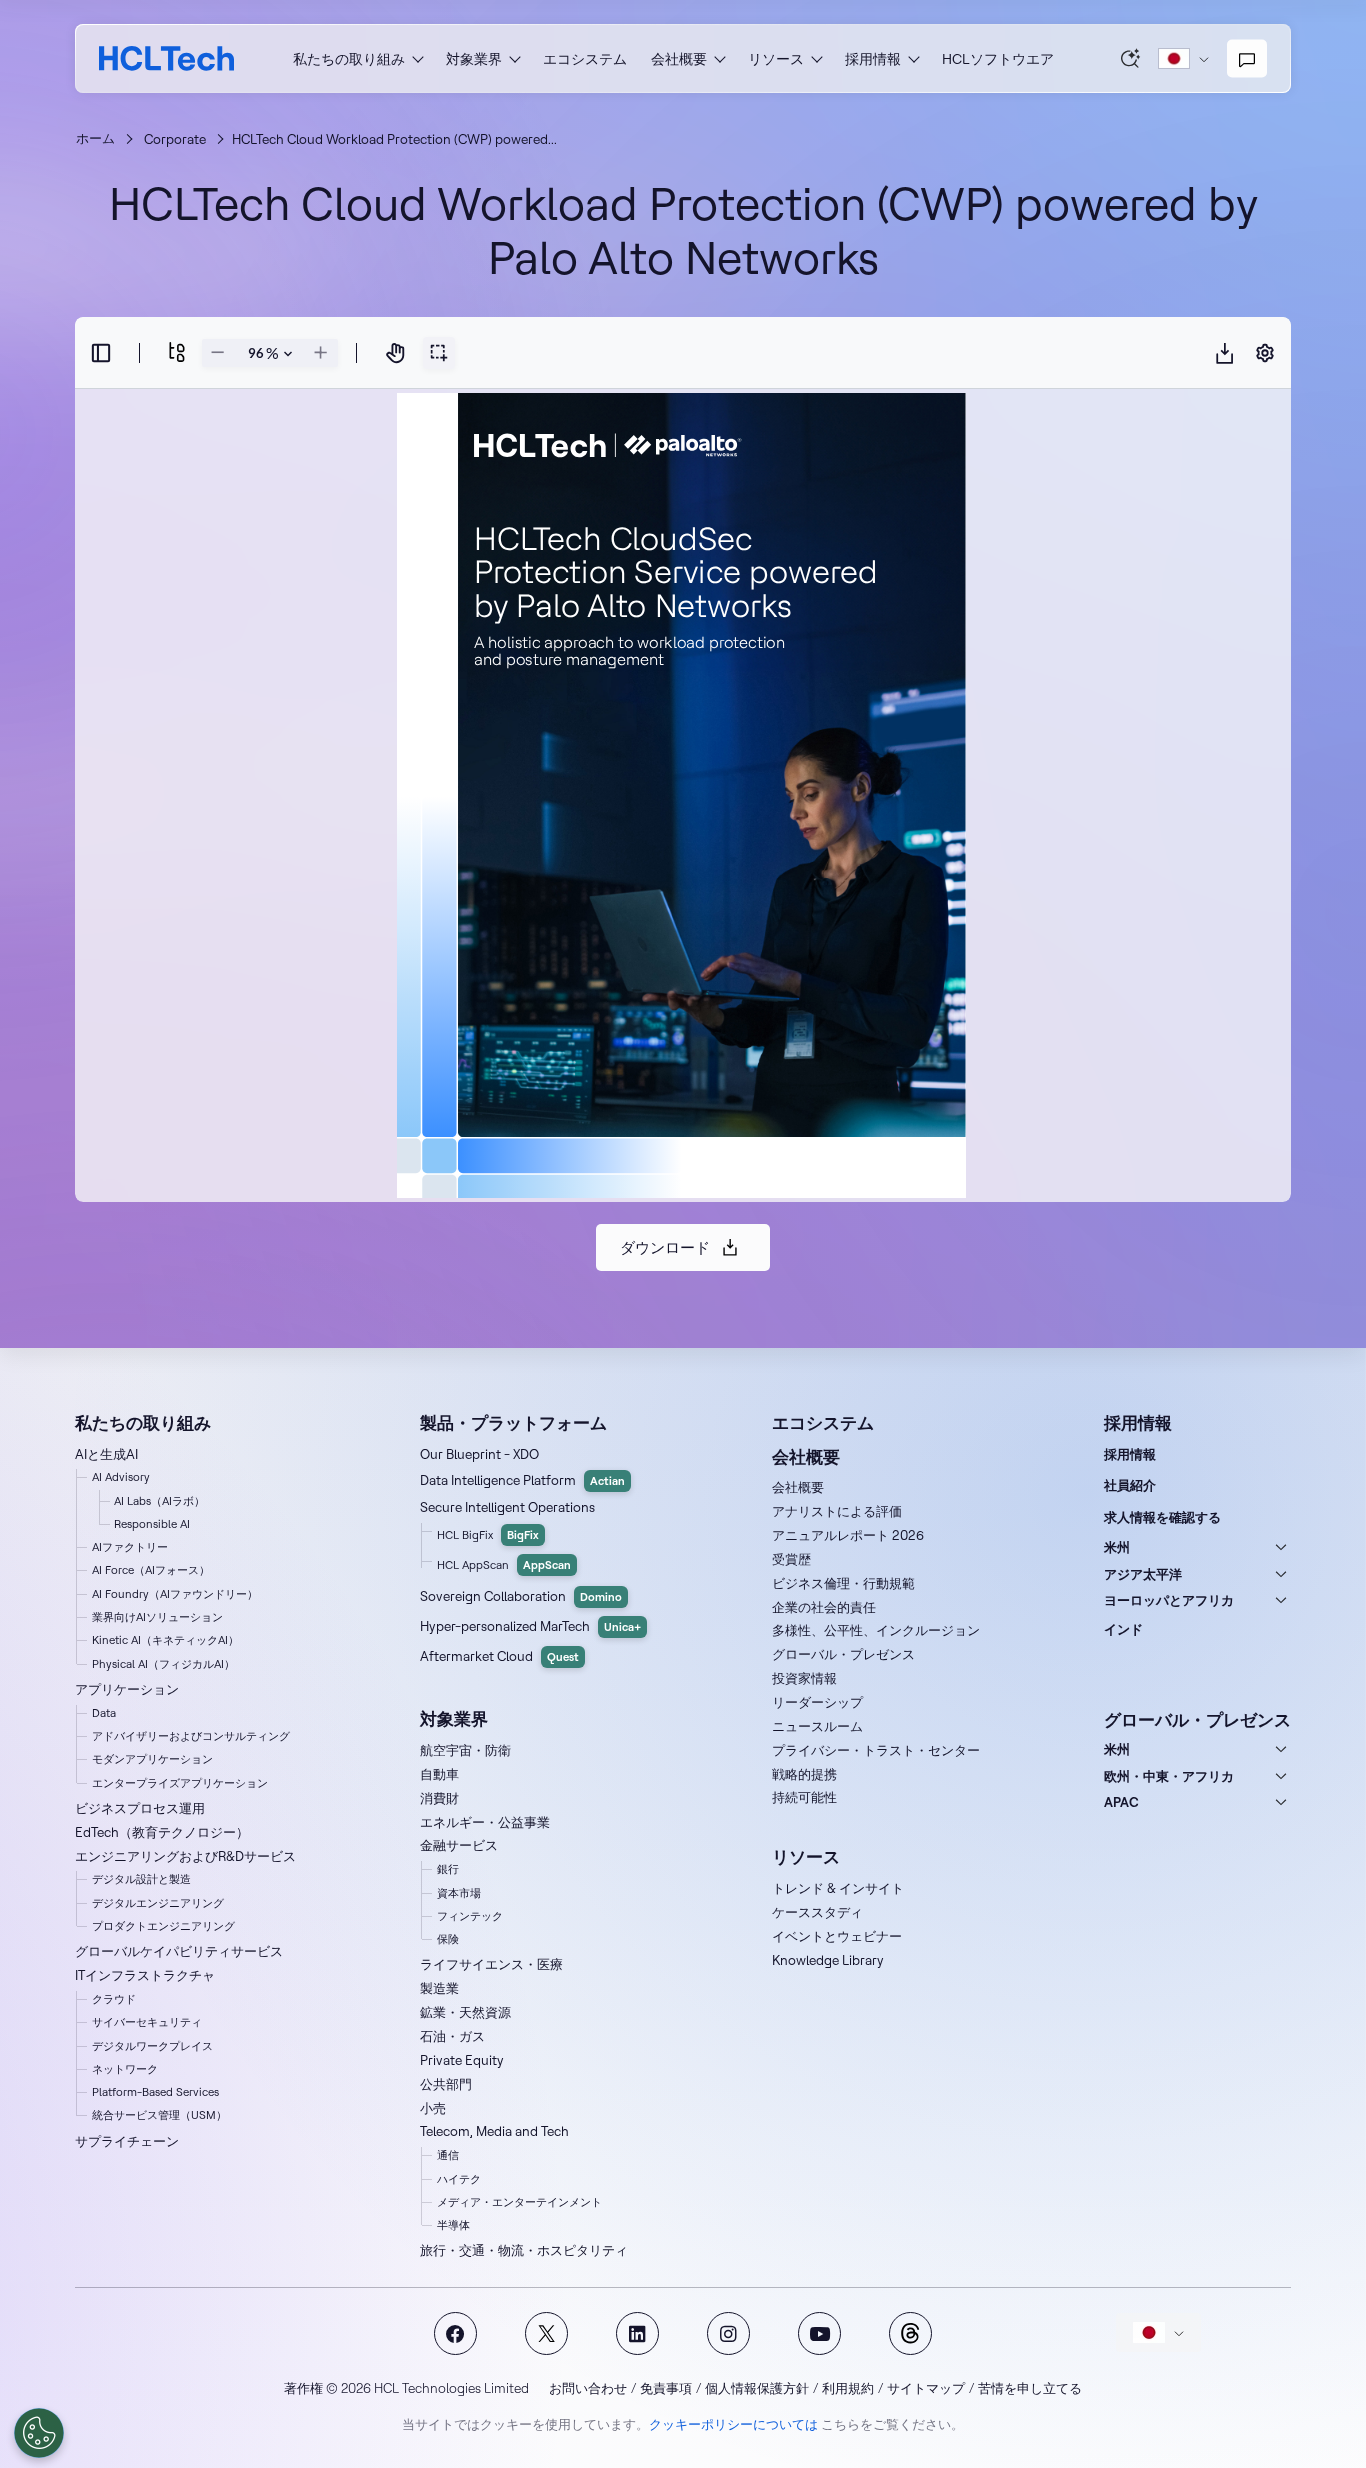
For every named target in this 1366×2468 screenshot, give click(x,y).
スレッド (910, 2333)
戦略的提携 (804, 1774)
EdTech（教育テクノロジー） (162, 1832)
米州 (1117, 1547)
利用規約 (848, 2388)
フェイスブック (455, 2333)
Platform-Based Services (155, 2092)
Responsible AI (152, 1524)
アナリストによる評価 (837, 1511)
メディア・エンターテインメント (519, 2202)
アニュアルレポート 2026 (848, 1535)
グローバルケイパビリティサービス (179, 1951)
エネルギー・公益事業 (485, 1822)
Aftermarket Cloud (499, 1656)
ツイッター (546, 2333)
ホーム (95, 138)
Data (104, 1713)
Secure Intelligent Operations (507, 1507)
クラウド (114, 1999)
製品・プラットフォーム (513, 1422)
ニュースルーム (817, 1726)
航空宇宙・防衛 (465, 1750)
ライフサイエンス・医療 (491, 1964)
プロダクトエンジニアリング (163, 1926)
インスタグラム (728, 2333)
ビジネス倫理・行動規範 (843, 1583)
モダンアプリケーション (152, 1759)
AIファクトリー (130, 1547)
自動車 (439, 1774)
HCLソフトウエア (998, 59)
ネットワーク (125, 2069)
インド (1123, 1629)
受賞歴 (791, 1559)
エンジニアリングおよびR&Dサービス (185, 1856)
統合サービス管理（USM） (159, 2115)
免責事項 (666, 2388)
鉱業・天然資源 (465, 2012)
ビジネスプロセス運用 (140, 1808)
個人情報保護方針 (757, 2388)
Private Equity (462, 2060)
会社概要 (798, 1487)
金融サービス (459, 1845)
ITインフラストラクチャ (145, 1975)
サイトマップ (926, 2388)
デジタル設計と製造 (141, 1879)
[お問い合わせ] (1247, 59)
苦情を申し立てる (1030, 2388)
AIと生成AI (106, 1454)
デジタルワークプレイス (152, 2046)
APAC (1121, 1802)
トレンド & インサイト (838, 1888)
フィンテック (470, 1916)
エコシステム (585, 59)
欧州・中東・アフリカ (1169, 1776)
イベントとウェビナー (837, 1936)
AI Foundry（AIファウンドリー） (175, 1594)
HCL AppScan (504, 1565)
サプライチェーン (127, 2141)
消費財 (439, 1798)
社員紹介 (1130, 1485)
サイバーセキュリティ (147, 2022)
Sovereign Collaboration (521, 1596)
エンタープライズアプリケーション (180, 1783)
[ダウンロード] (1225, 353)
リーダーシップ (817, 1702)
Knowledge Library (828, 1960)
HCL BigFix (488, 1535)
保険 (448, 1939)
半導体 (453, 2225)
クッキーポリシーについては (733, 2424)
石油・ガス (452, 2036)
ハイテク (459, 2179)
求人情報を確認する (1162, 1517)
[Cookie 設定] (39, 2433)
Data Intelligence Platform (522, 1480)
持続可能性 (804, 1797)
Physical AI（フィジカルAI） (163, 1664)
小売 (433, 2108)
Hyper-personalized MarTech (530, 1626)
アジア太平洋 (1143, 1574)
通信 (448, 2155)
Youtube (819, 2333)
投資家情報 (804, 1678)
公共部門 (446, 2084)
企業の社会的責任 (824, 1607)
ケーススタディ (817, 1912)
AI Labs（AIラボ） (159, 1501)
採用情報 (1130, 1454)
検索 (1131, 58)
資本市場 (459, 1893)
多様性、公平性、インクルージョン (876, 1630)
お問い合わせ (588, 2388)
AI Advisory (121, 1477)
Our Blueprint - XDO (479, 1454)
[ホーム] (166, 58)
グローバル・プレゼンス (843, 1654)
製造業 (439, 1988)
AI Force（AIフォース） (151, 1570)
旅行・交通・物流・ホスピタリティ (524, 2250)
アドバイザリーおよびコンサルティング (191, 1736)
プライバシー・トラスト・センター (876, 1750)
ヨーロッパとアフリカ (1169, 1600)
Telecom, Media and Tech (494, 2131)
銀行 (448, 1869)
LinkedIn (637, 2333)
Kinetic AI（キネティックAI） (165, 1640)
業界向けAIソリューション (157, 1617)
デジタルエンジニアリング (158, 1903)
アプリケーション (127, 1689)
